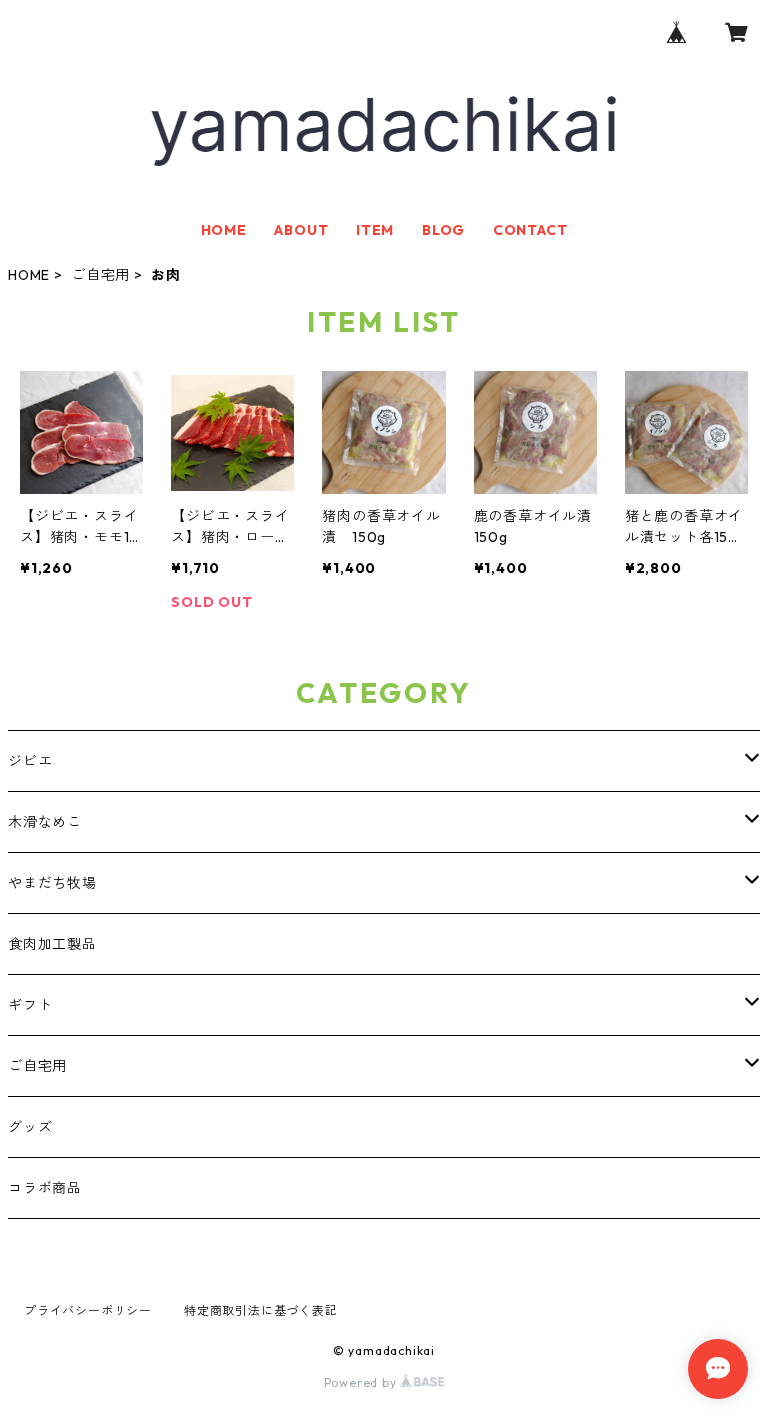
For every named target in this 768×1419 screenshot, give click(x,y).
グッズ (30, 1127)
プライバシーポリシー (88, 1310)
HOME (224, 230)
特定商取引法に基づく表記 (261, 1310)
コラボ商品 (45, 1188)
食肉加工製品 (52, 944)
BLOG (443, 230)
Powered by (362, 1382)
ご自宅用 (100, 275)
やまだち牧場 (52, 883)
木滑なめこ (45, 822)
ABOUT (301, 230)
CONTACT (530, 230)
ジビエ (30, 761)
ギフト (30, 1005)
